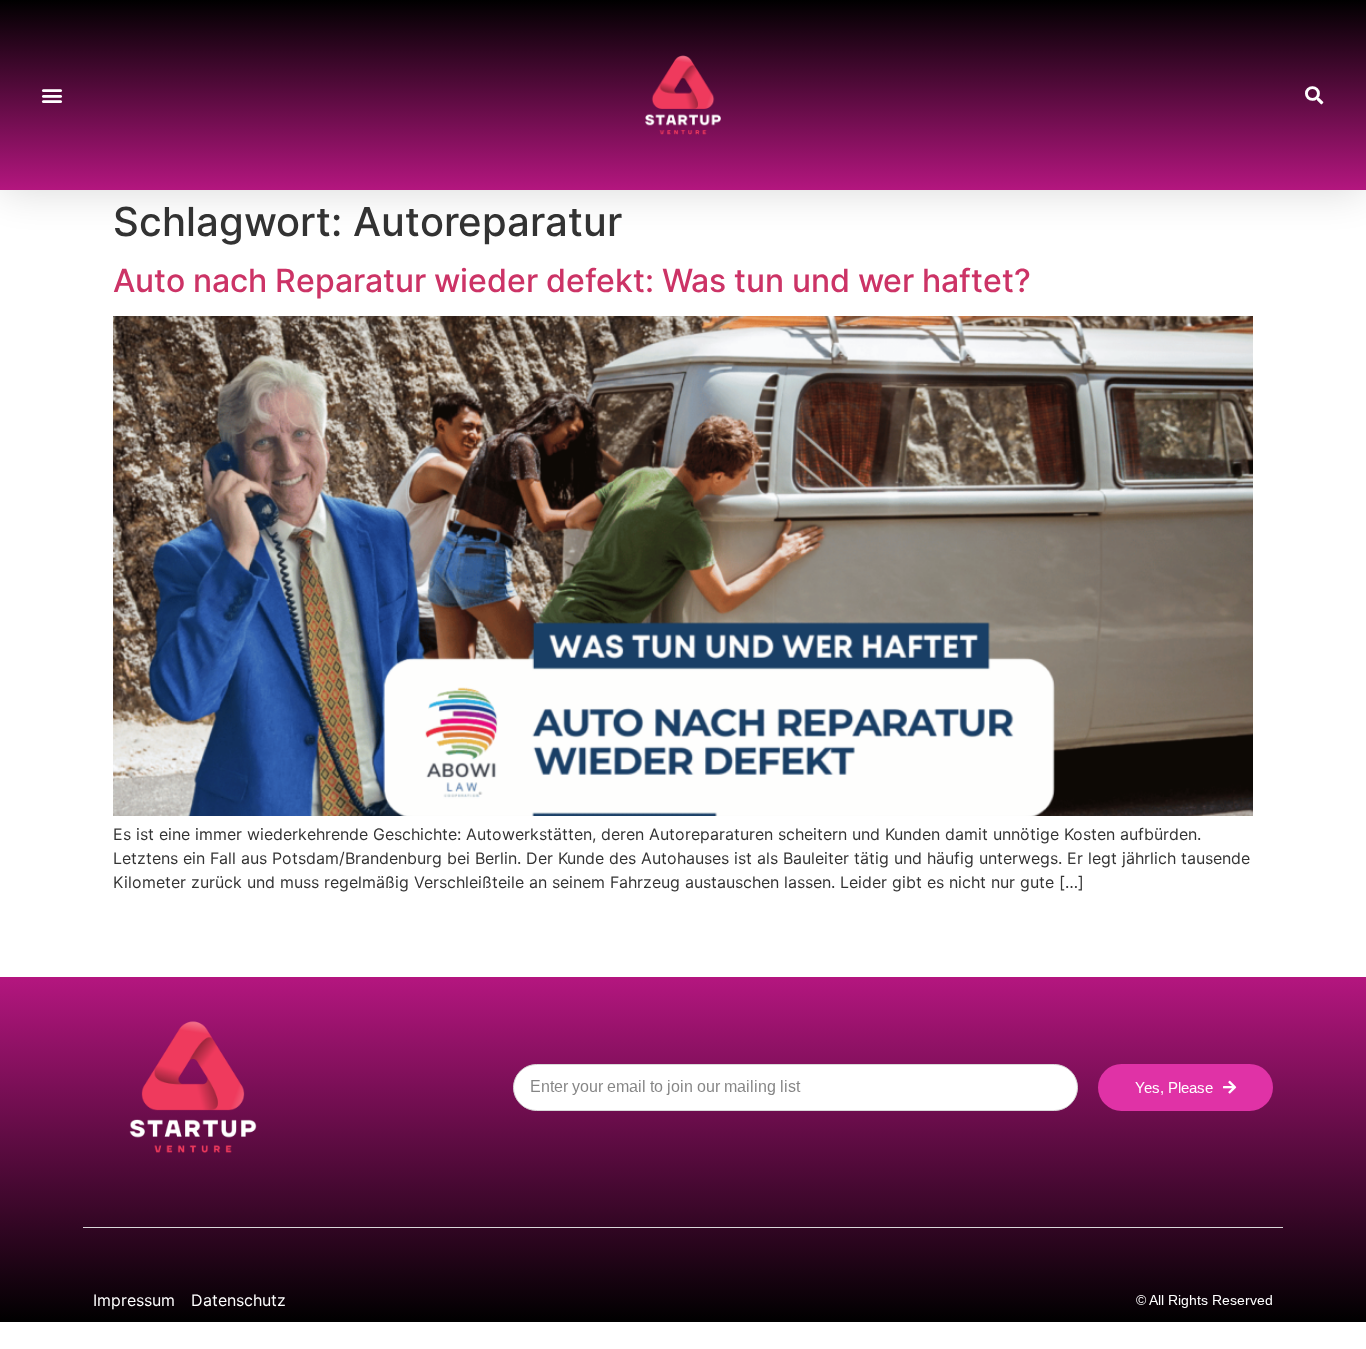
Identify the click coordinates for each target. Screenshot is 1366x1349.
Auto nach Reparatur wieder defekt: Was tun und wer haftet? (572, 280)
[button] (51, 95)
